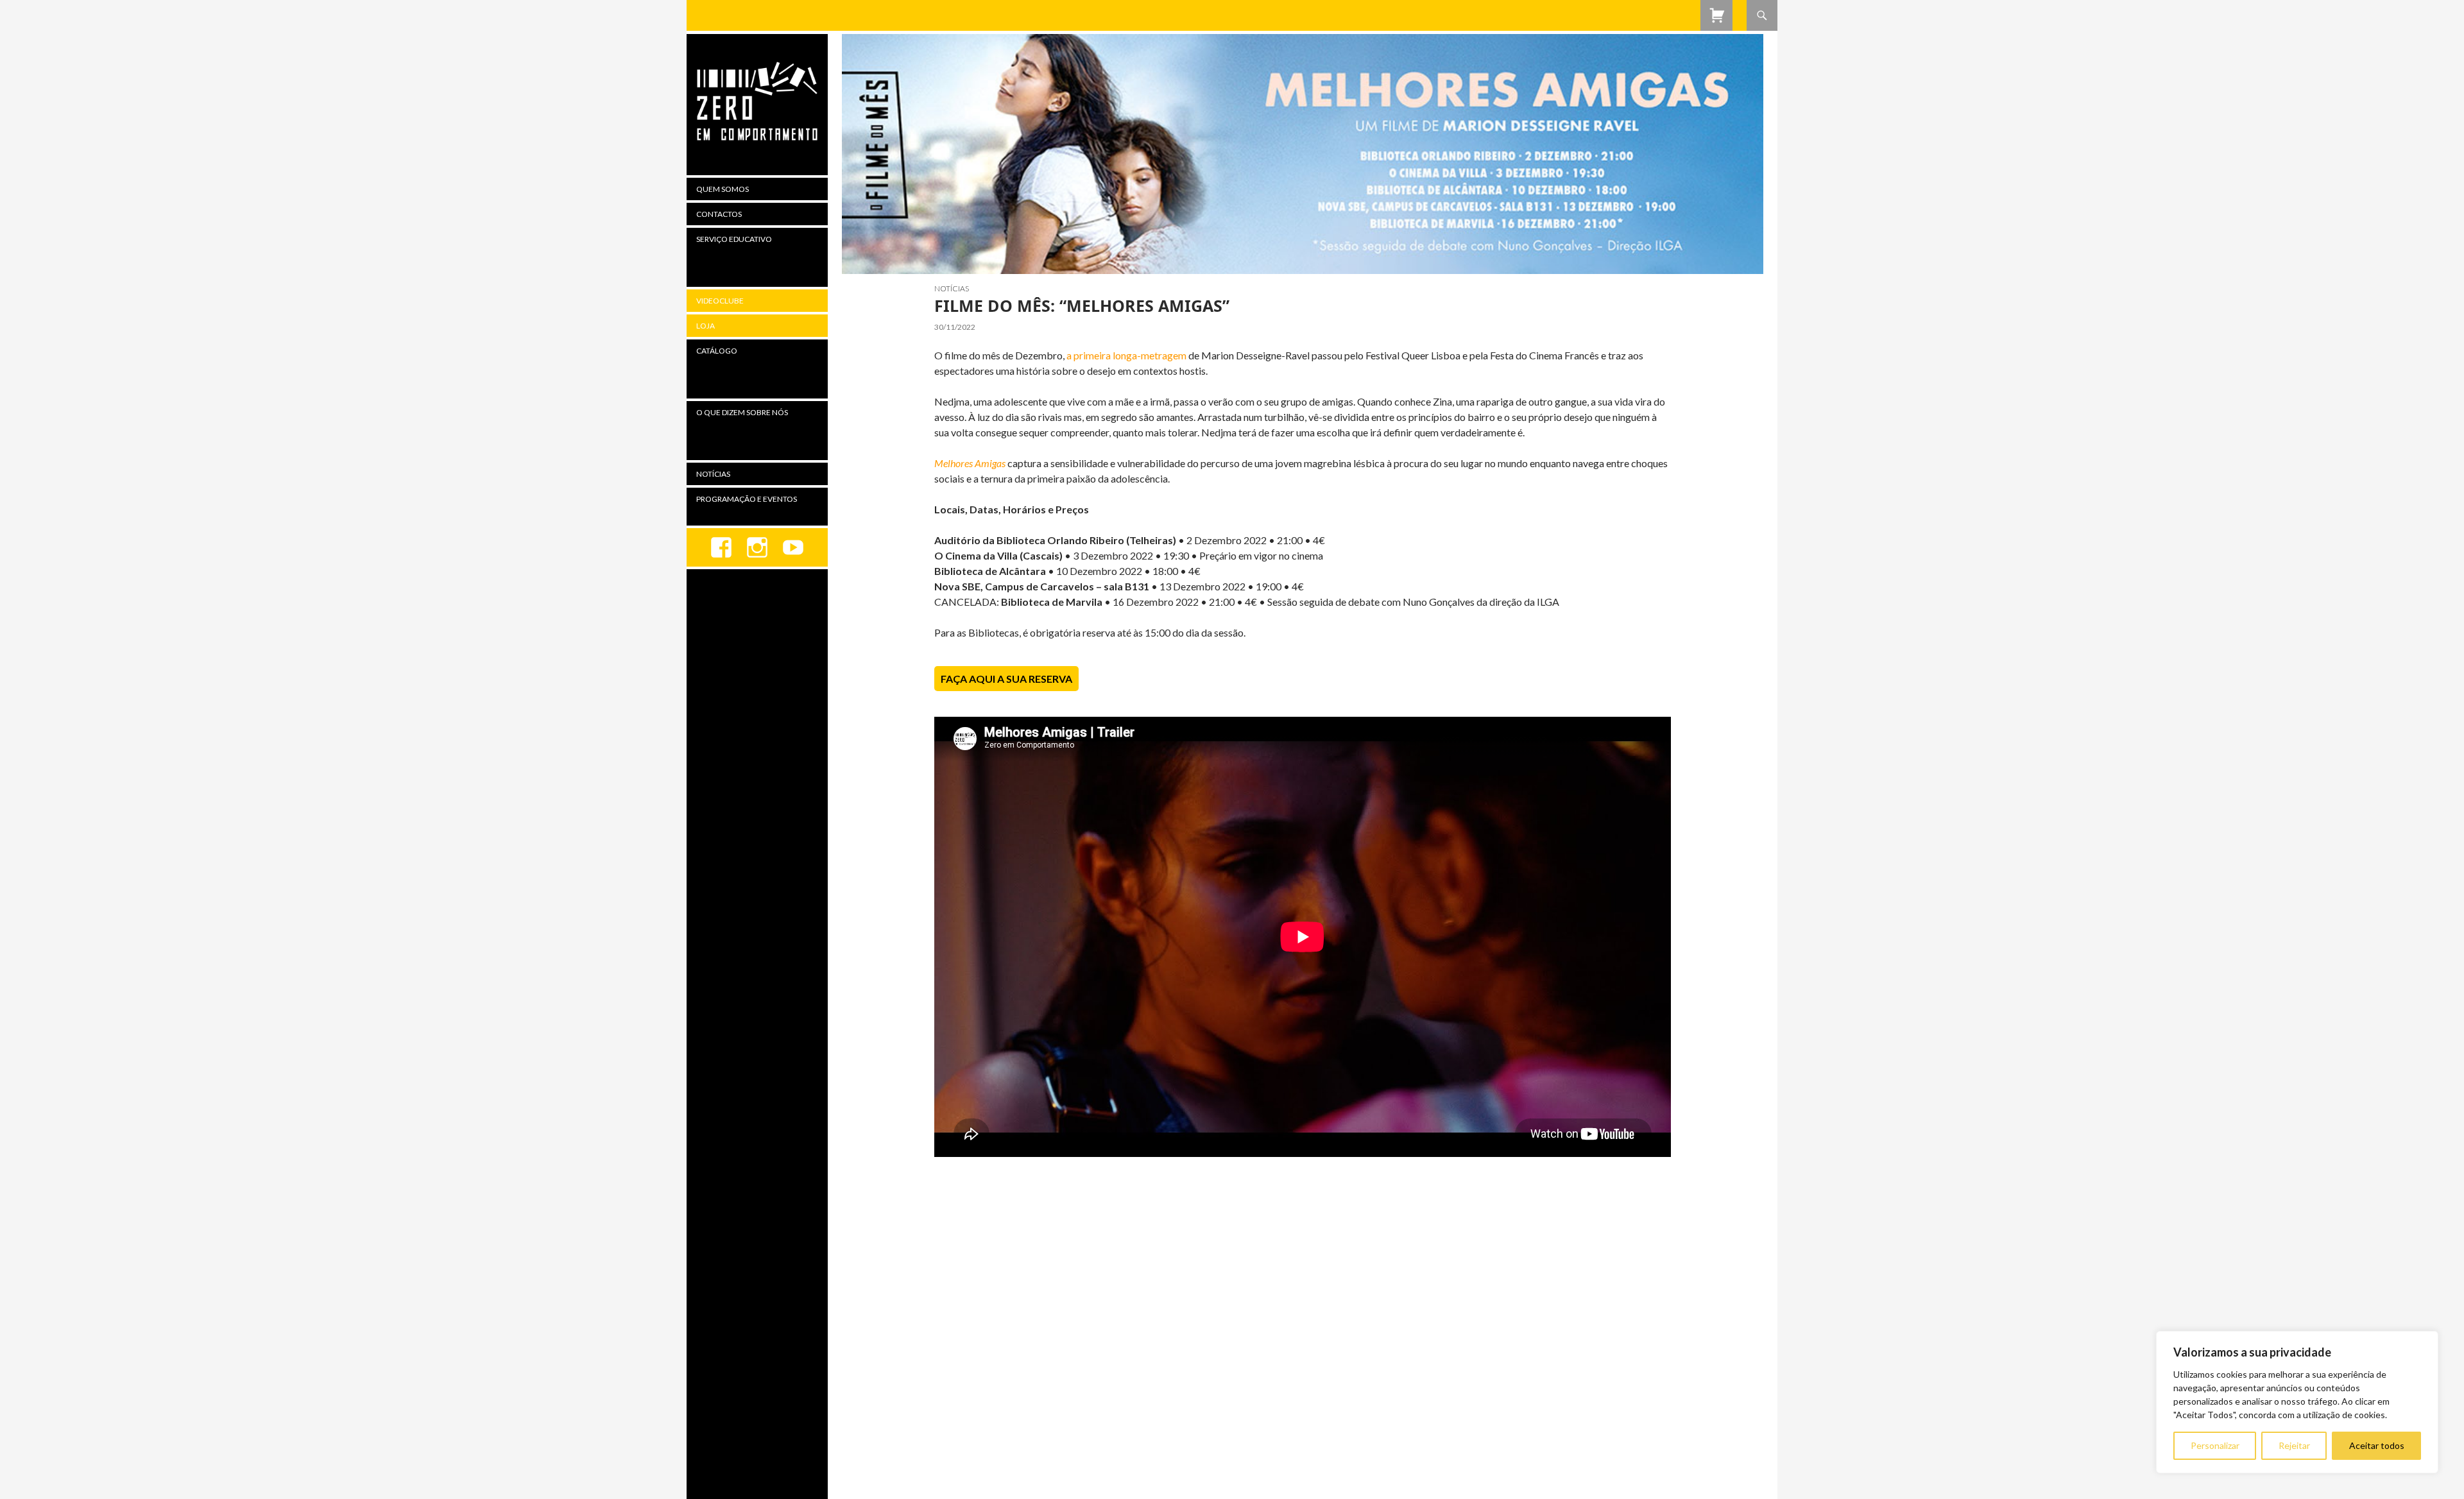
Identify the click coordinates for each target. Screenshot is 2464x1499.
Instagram (757, 547)
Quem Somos (723, 189)
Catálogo (717, 351)
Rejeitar (2294, 1445)
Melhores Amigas (970, 463)
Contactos (719, 214)
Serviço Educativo (734, 239)
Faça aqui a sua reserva (1006, 679)
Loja (706, 326)
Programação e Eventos (747, 499)
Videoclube (720, 301)
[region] (2297, 1402)
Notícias (952, 288)
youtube (793, 547)
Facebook (721, 547)
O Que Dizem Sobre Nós (742, 412)
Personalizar (2215, 1445)
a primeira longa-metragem (1126, 355)
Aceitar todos (2377, 1445)
